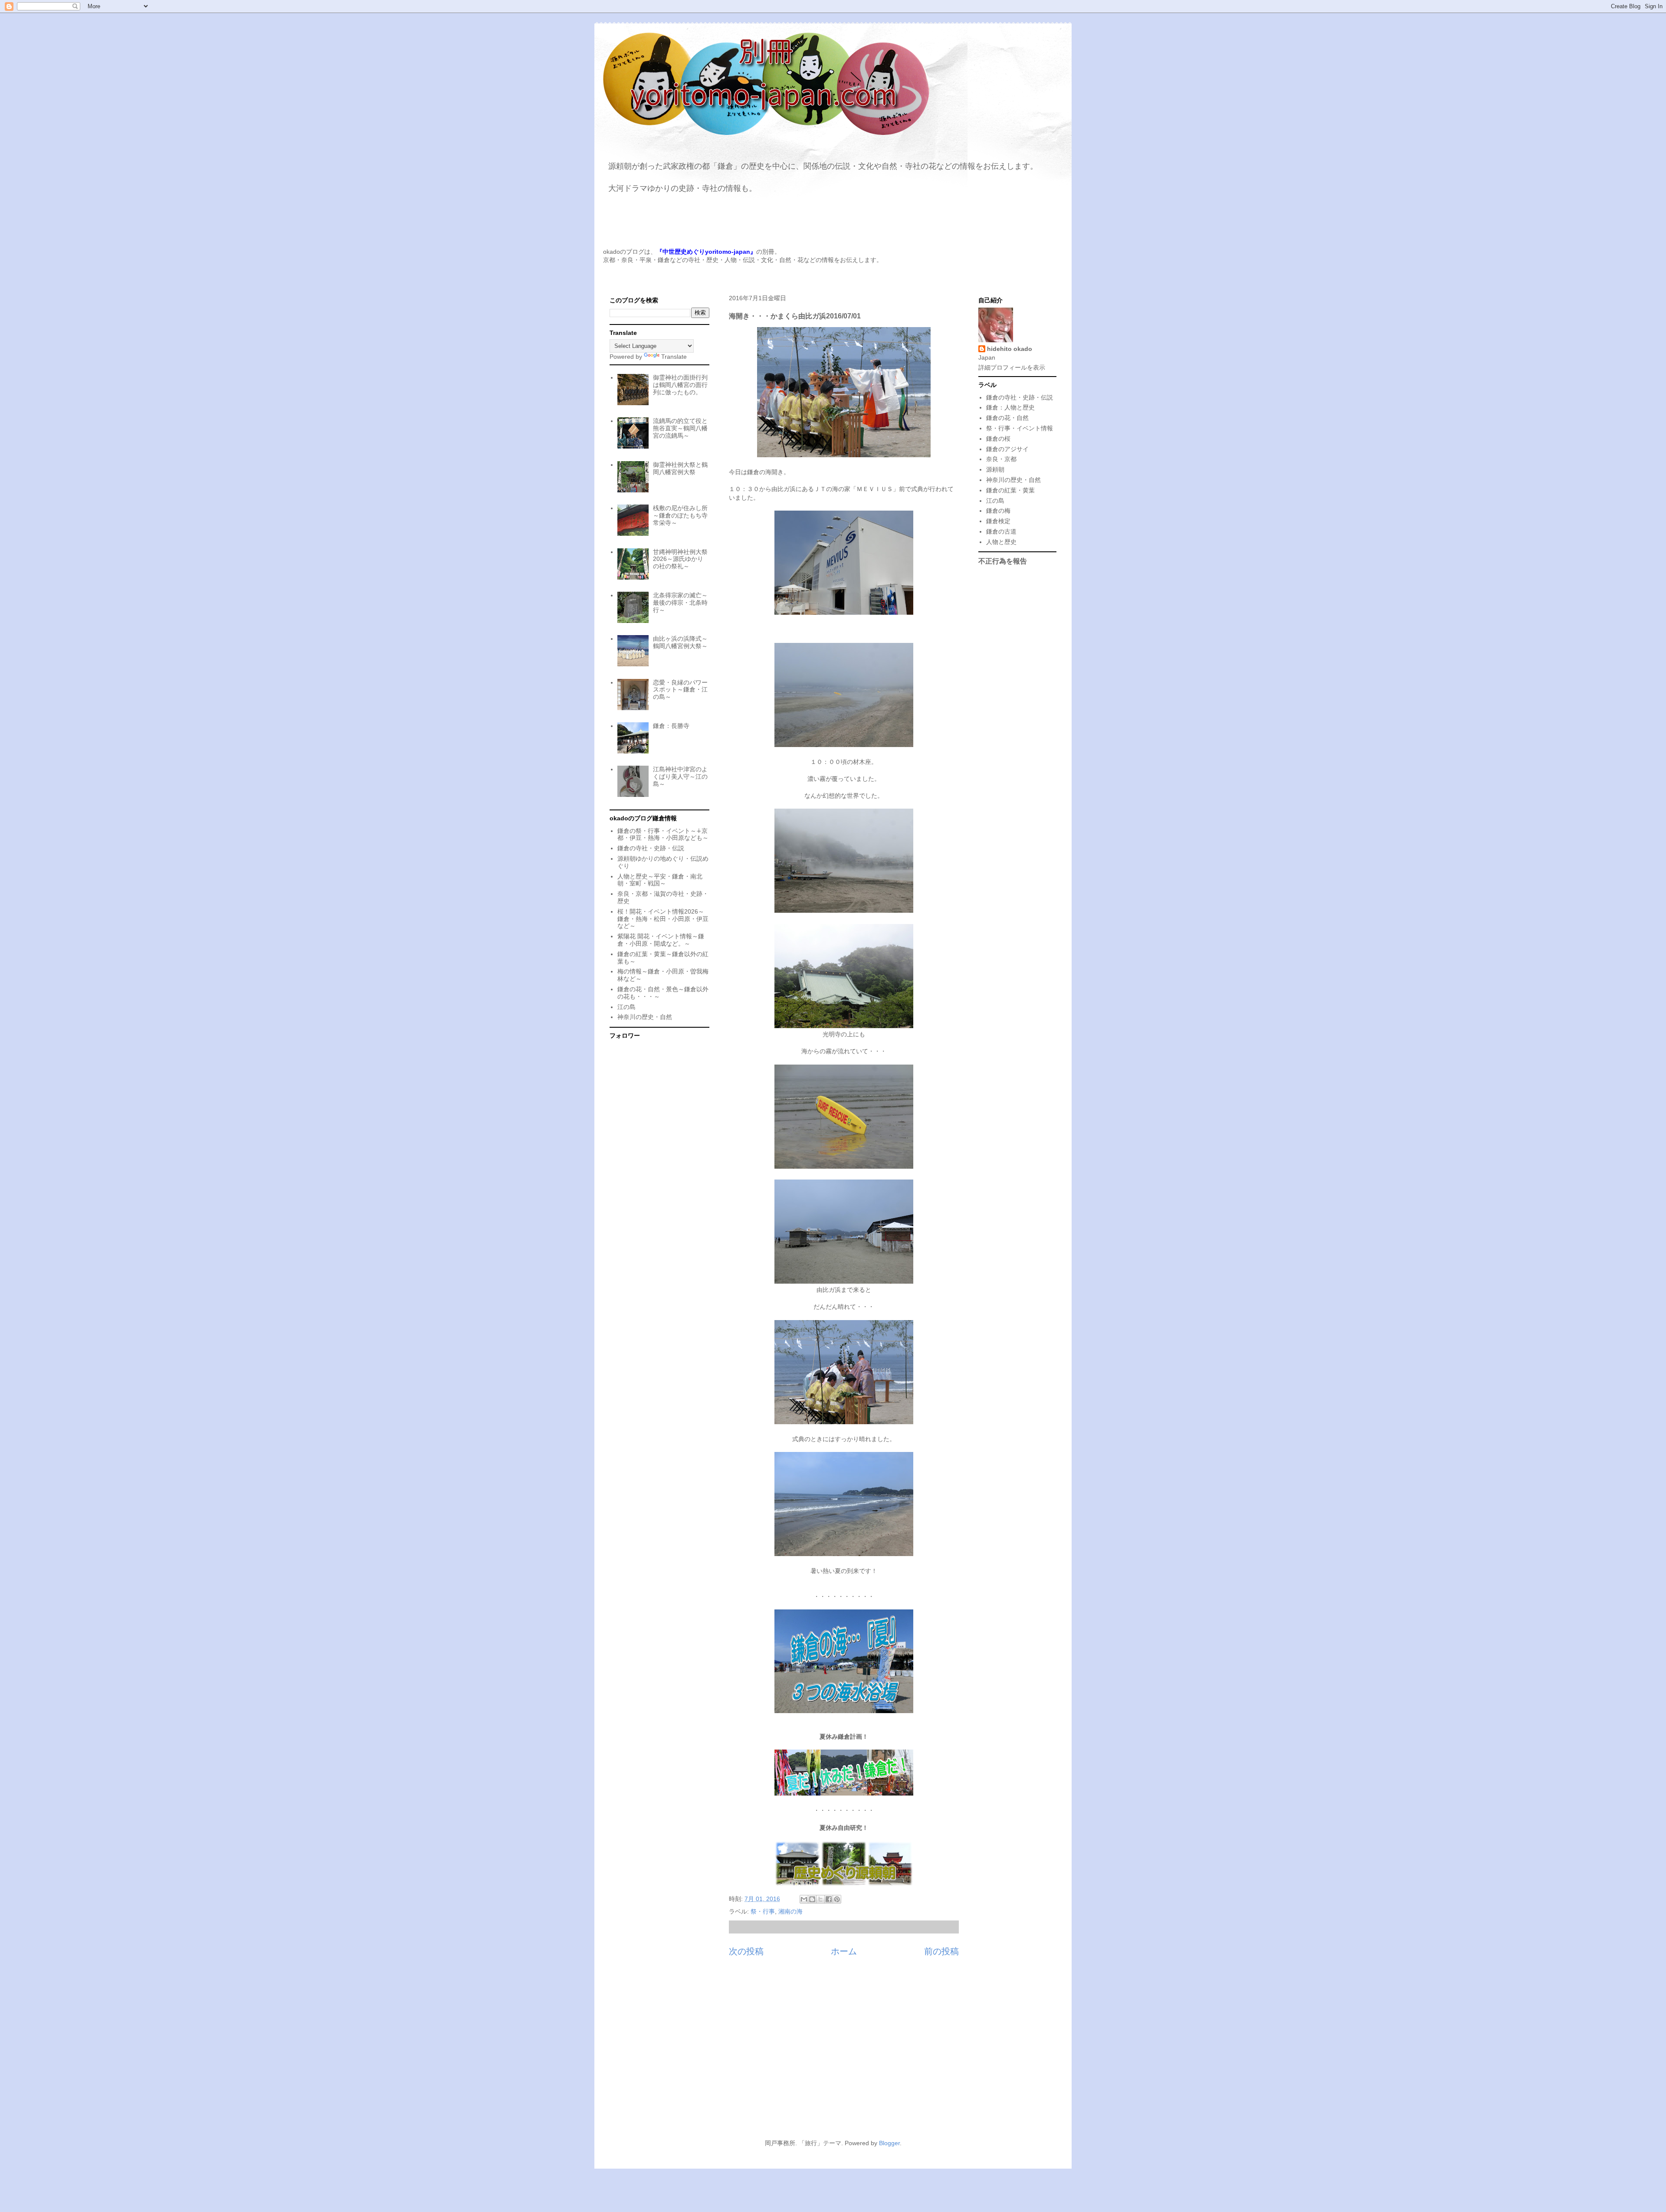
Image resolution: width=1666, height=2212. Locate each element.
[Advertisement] (833, 2053)
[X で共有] (820, 1899)
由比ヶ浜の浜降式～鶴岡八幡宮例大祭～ (680, 642)
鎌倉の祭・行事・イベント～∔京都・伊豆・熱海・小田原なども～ (663, 834)
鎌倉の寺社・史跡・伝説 (651, 848)
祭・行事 (763, 1911)
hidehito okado (1010, 349)
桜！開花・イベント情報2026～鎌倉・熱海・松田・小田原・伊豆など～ (663, 919)
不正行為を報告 (1003, 561)
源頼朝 (995, 469)
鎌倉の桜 (998, 439)
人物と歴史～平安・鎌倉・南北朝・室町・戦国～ (660, 880)
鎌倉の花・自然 (1007, 418)
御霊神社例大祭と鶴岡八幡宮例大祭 (680, 468)
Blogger (889, 2143)
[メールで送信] (804, 1899)
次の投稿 (746, 1951)
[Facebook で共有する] (829, 1899)
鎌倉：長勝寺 (671, 726)
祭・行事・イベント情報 (1020, 428)
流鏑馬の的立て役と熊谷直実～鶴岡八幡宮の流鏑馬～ (680, 428)
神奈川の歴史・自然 (645, 1017)
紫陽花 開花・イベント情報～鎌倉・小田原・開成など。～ (661, 940)
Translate (674, 357)
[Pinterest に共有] (837, 1899)
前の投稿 (941, 1951)
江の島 (626, 1007)
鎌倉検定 (998, 521)
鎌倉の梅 (998, 511)
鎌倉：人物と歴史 (1010, 407)
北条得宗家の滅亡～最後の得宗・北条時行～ (680, 603)
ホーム (844, 1951)
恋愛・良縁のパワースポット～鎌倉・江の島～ (680, 690)
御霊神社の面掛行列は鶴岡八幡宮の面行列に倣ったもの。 (680, 385)
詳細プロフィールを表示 (1012, 367)
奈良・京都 (1001, 459)
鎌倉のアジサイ (1007, 449)
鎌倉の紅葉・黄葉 (1010, 490)
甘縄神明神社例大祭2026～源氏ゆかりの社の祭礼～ (680, 559)
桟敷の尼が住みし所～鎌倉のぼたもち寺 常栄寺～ (680, 515)
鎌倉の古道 (1001, 531)
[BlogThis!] (812, 1899)
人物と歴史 (1001, 542)
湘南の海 (790, 1911)
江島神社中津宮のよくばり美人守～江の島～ (680, 777)
